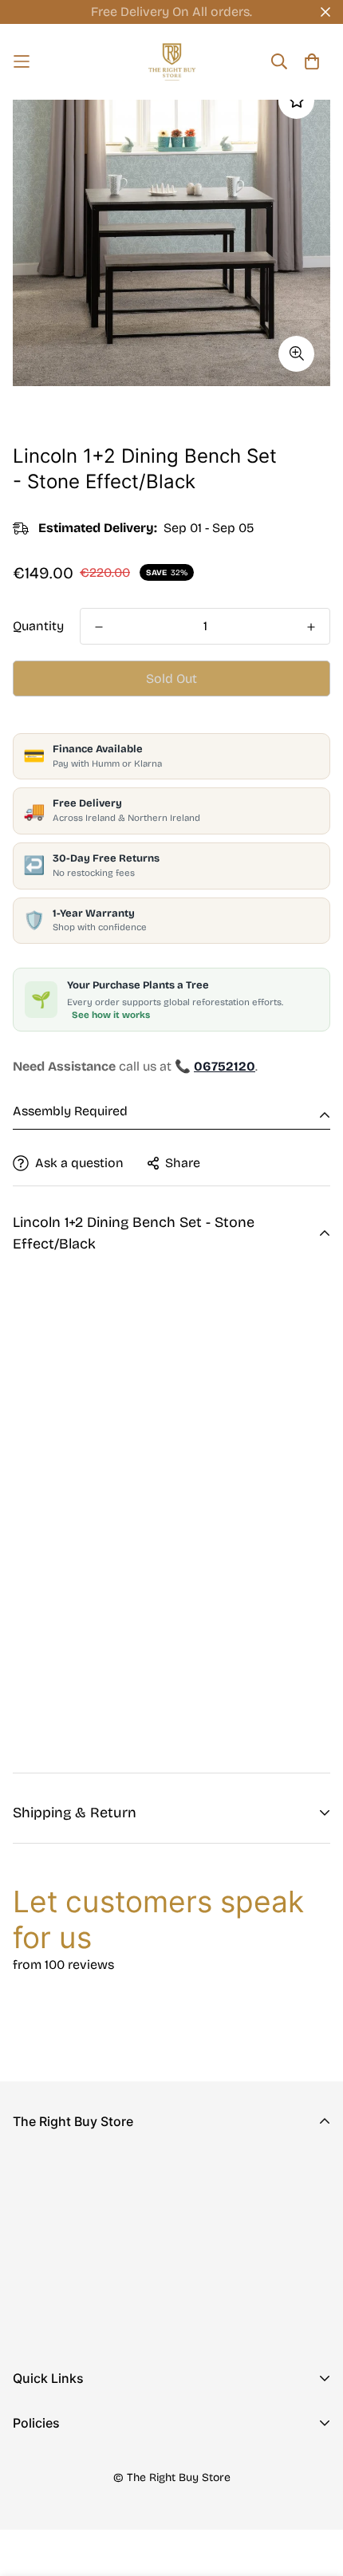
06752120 (41, 2268)
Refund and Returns (72, 2489)
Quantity (38, 626)
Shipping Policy (59, 2515)
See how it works (111, 1015)
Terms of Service (63, 2540)
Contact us (45, 2445)
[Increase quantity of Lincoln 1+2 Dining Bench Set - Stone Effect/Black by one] (311, 627)
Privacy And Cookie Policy (92, 2464)
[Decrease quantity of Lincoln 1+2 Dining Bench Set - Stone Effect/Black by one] (99, 627)
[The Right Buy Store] (172, 62)
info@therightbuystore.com (96, 2290)
